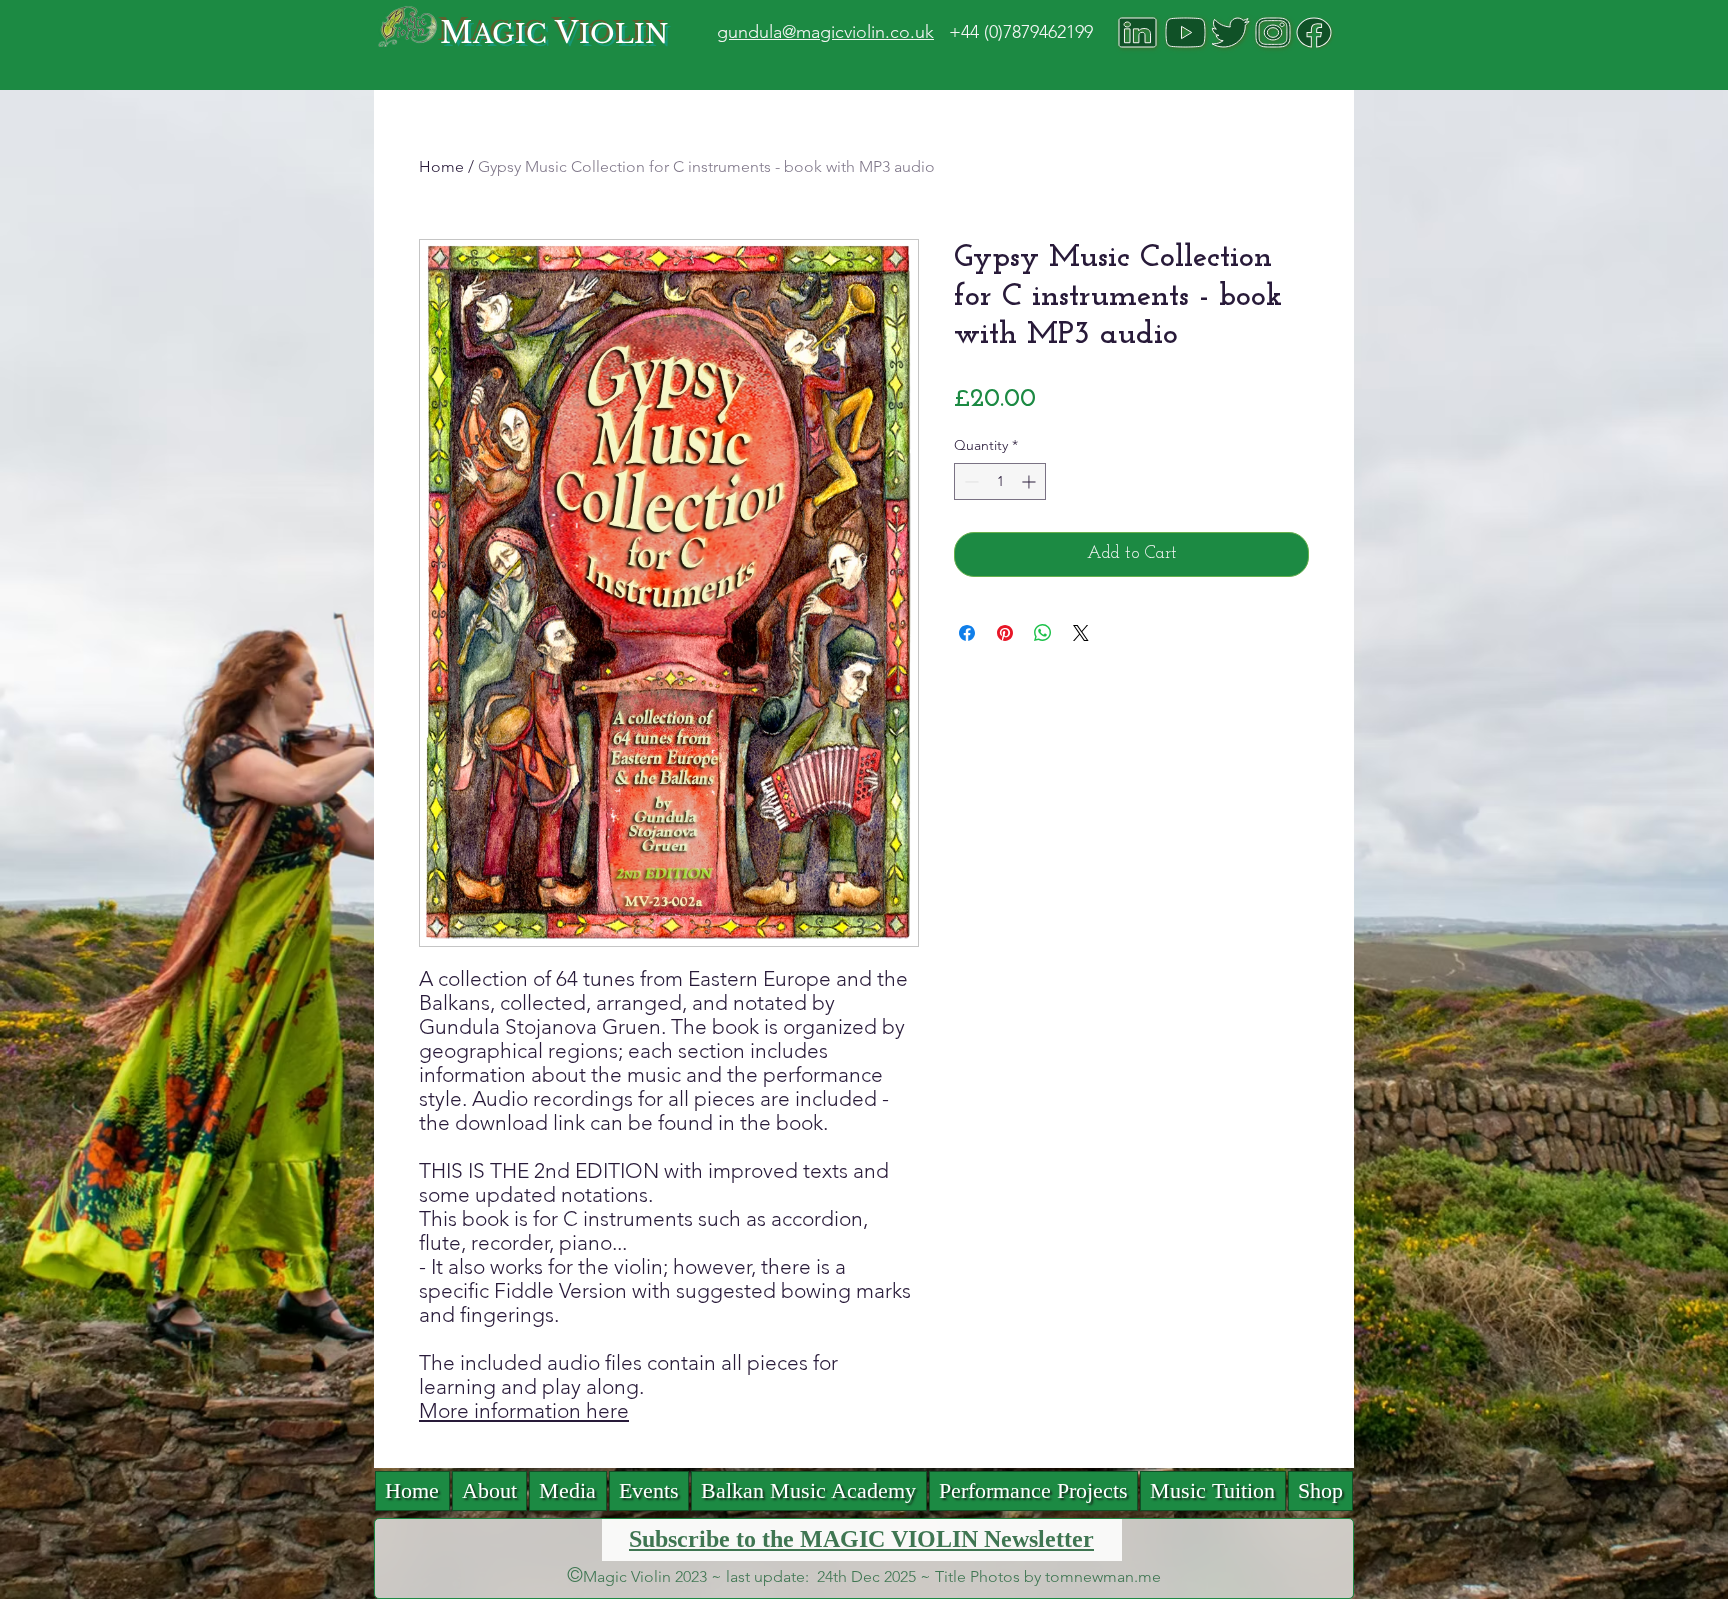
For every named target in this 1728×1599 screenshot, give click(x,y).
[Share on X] (1081, 633)
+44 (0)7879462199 (1021, 32)
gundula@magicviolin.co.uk (825, 32)
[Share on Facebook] (967, 633)
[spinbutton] (1000, 481)
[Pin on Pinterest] (1005, 633)
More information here (524, 1410)
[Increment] (1030, 481)
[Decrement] (969, 481)
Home (441, 166)
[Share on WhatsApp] (1043, 633)
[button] (568, 1491)
